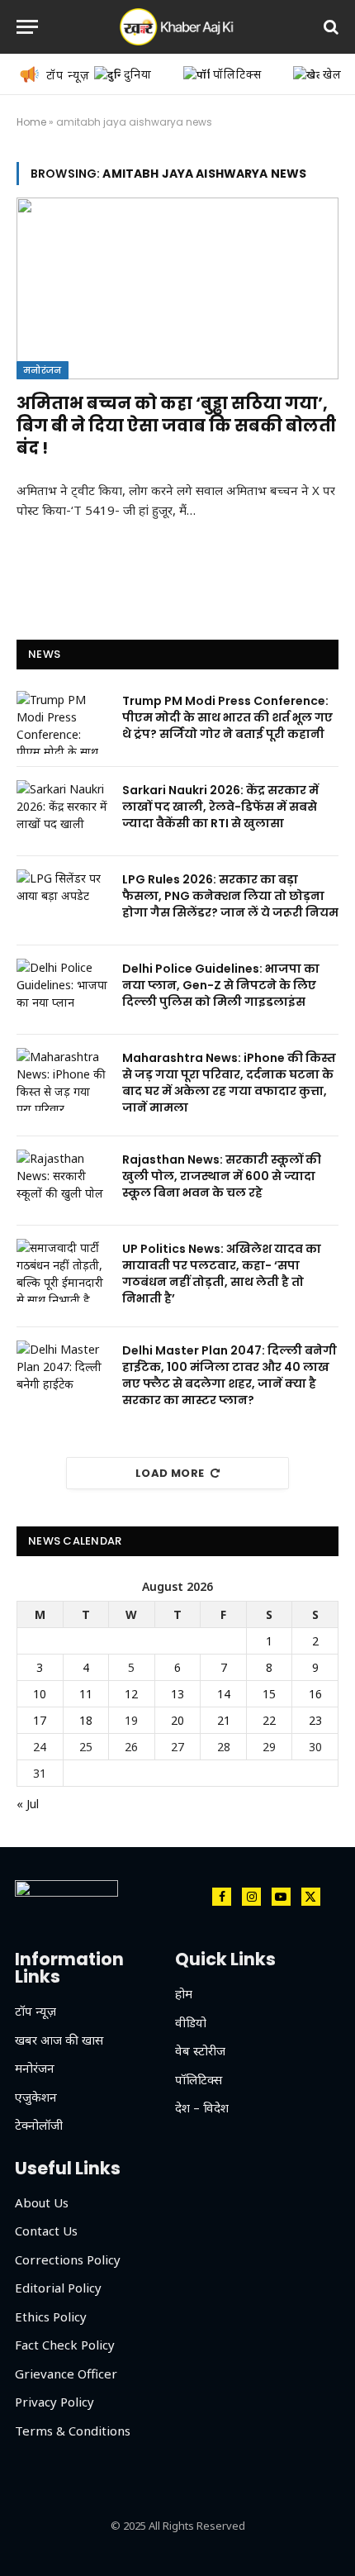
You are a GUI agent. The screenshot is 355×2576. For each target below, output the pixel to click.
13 (177, 1694)
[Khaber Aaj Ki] (177, 27)
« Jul (28, 1804)
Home (31, 122)
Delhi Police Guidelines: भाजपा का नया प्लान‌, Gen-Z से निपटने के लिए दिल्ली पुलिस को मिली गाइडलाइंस (221, 985)
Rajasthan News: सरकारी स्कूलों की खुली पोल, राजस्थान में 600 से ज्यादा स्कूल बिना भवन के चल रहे (222, 1176)
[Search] (329, 27)
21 (224, 1720)
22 (269, 1720)
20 (177, 1720)
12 (131, 1694)
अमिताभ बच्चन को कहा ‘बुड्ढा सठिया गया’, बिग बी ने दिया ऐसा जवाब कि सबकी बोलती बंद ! (176, 426)
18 (86, 1720)
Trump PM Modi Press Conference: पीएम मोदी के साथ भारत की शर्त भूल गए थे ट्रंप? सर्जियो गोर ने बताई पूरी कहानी (227, 717)
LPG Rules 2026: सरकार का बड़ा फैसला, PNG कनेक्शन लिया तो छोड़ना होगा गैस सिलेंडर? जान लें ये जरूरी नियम (230, 896)
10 (40, 1694)
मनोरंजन (43, 370)
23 (315, 1720)
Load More (170, 1473)
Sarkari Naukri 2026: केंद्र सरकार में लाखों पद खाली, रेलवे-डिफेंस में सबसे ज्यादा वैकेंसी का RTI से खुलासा (220, 807)
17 (40, 1720)
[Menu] (27, 27)
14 (224, 1694)
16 (315, 1694)
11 (86, 1694)
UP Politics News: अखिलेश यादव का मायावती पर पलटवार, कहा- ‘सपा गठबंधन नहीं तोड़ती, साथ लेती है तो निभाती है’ (222, 1274)
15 (269, 1694)
